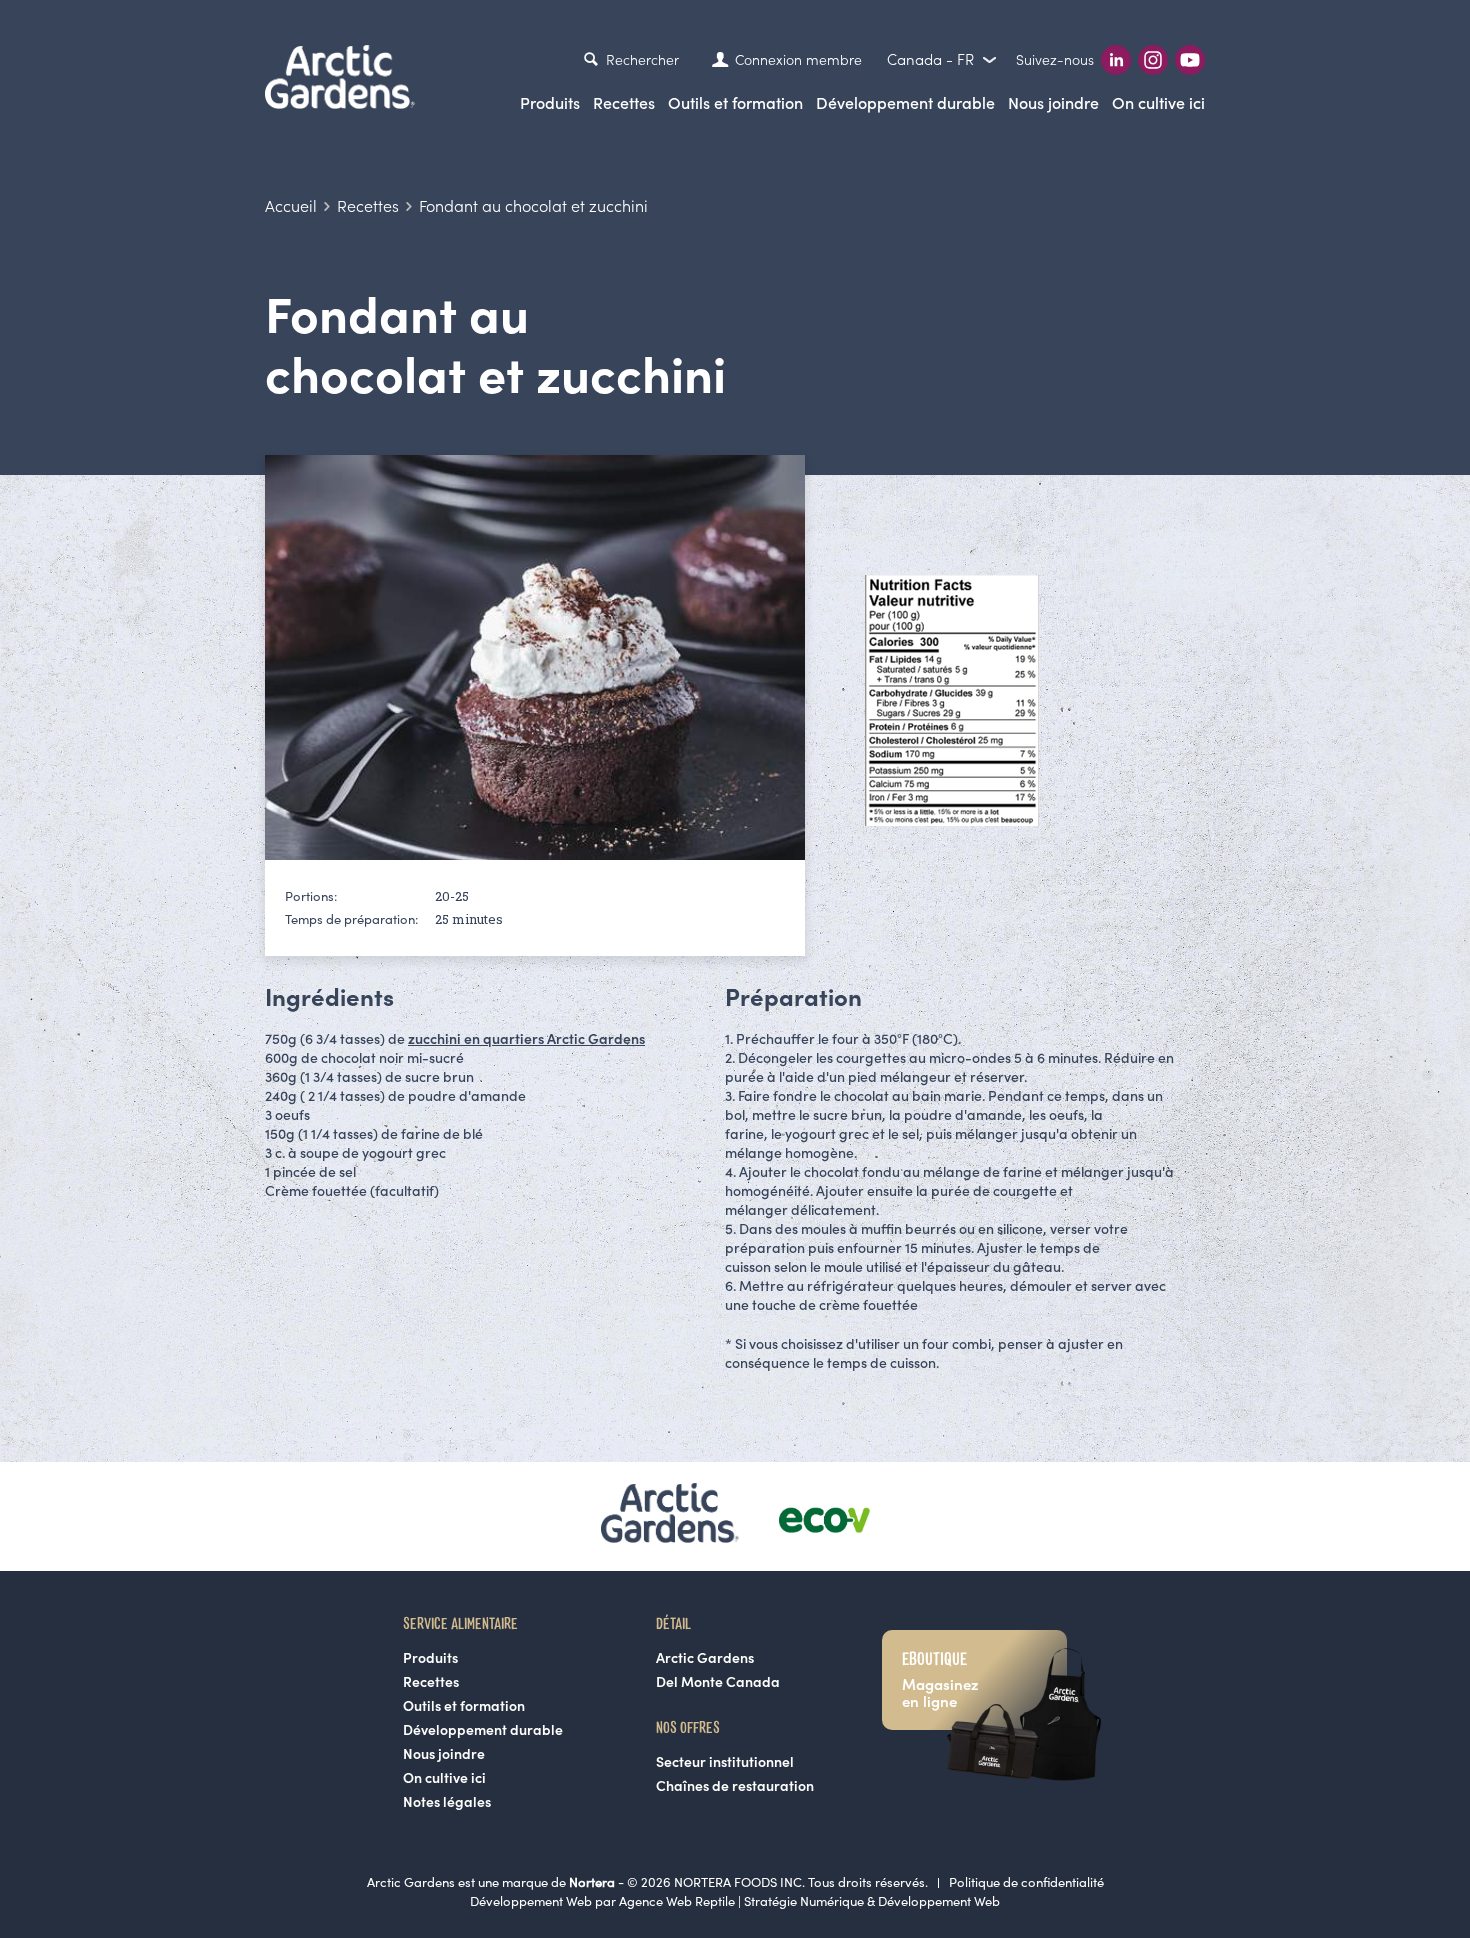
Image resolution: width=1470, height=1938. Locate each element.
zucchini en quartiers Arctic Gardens (526, 1039)
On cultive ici (1158, 103)
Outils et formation (464, 1706)
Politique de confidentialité (1026, 1882)
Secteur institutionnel (725, 1762)
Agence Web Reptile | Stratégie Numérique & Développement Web (809, 1901)
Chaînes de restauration (735, 1786)
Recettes (624, 103)
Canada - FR (932, 59)
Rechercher (642, 60)
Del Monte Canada (718, 1682)
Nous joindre (1053, 103)
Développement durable (905, 103)
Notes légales (447, 1802)
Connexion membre (798, 60)
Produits (550, 103)
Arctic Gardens (705, 1658)
